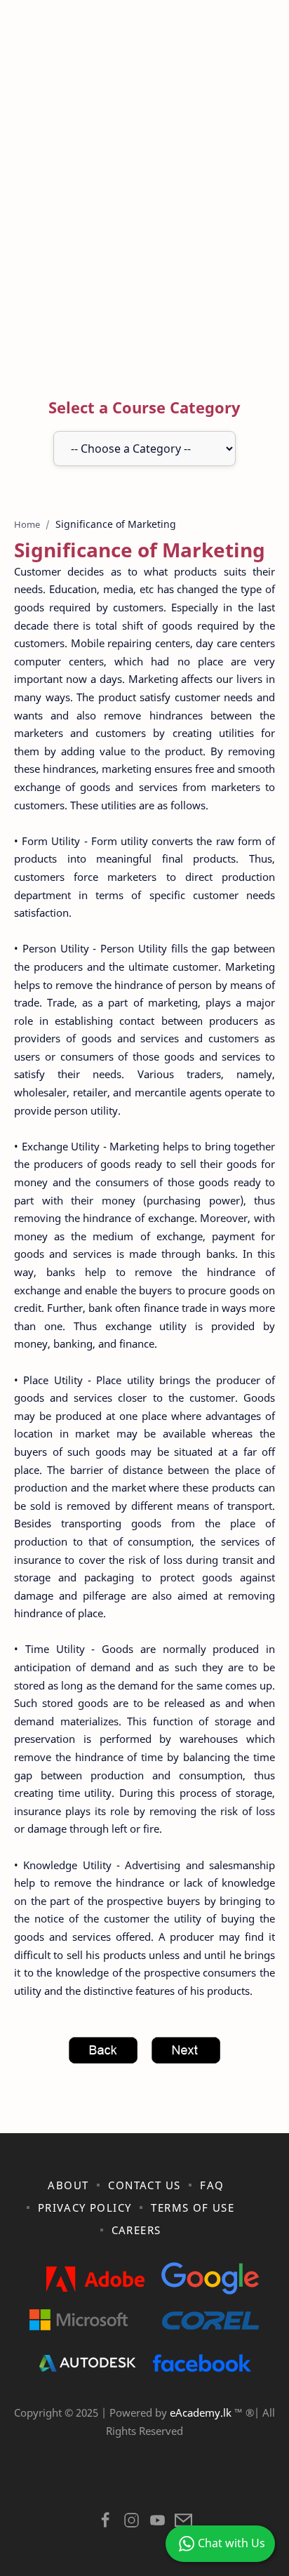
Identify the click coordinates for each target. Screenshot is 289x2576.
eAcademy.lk (202, 2412)
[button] (106, 2524)
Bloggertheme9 (143, 2484)
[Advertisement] (144, 201)
